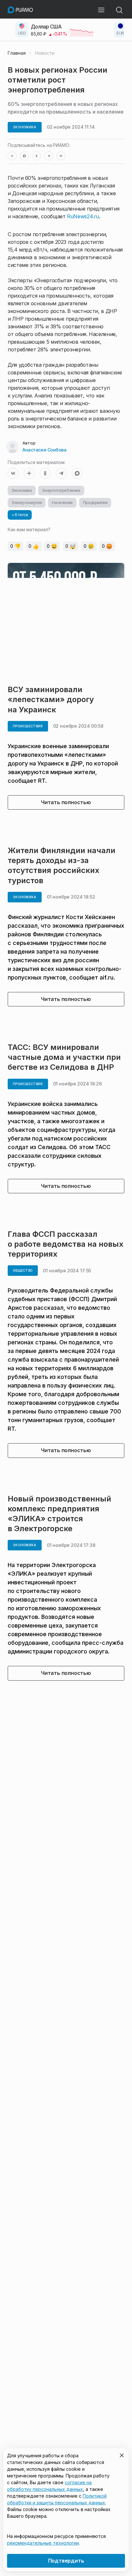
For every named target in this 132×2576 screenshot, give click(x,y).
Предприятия (95, 503)
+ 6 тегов (20, 515)
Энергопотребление (61, 490)
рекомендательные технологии (43, 2543)
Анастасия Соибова (44, 450)
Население (62, 503)
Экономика (22, 490)
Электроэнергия (27, 503)
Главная (17, 53)
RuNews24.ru (83, 216)
